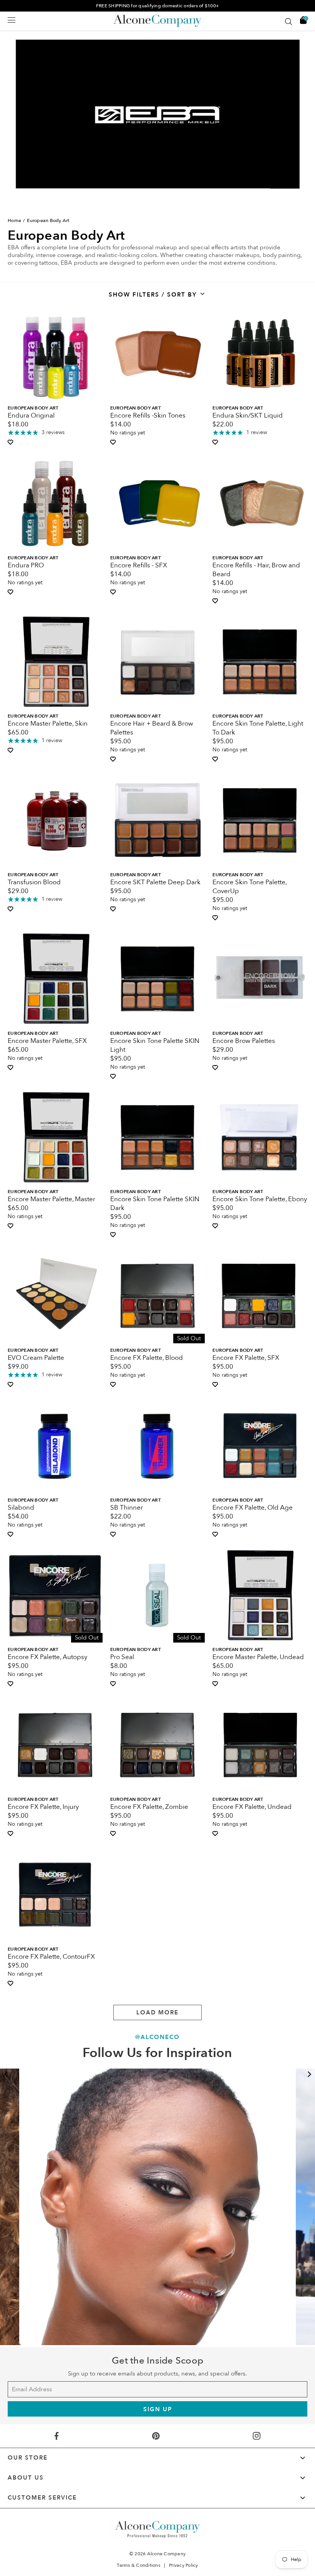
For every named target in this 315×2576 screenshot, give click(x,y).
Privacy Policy (184, 2565)
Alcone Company (167, 2554)
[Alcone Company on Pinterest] (156, 2436)
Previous (6, 2074)
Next (309, 2074)
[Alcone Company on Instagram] (257, 2436)
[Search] (288, 22)
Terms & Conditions (138, 2565)
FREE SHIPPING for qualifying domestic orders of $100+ (157, 6)
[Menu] (12, 20)
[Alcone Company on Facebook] (56, 2436)
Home (14, 220)
